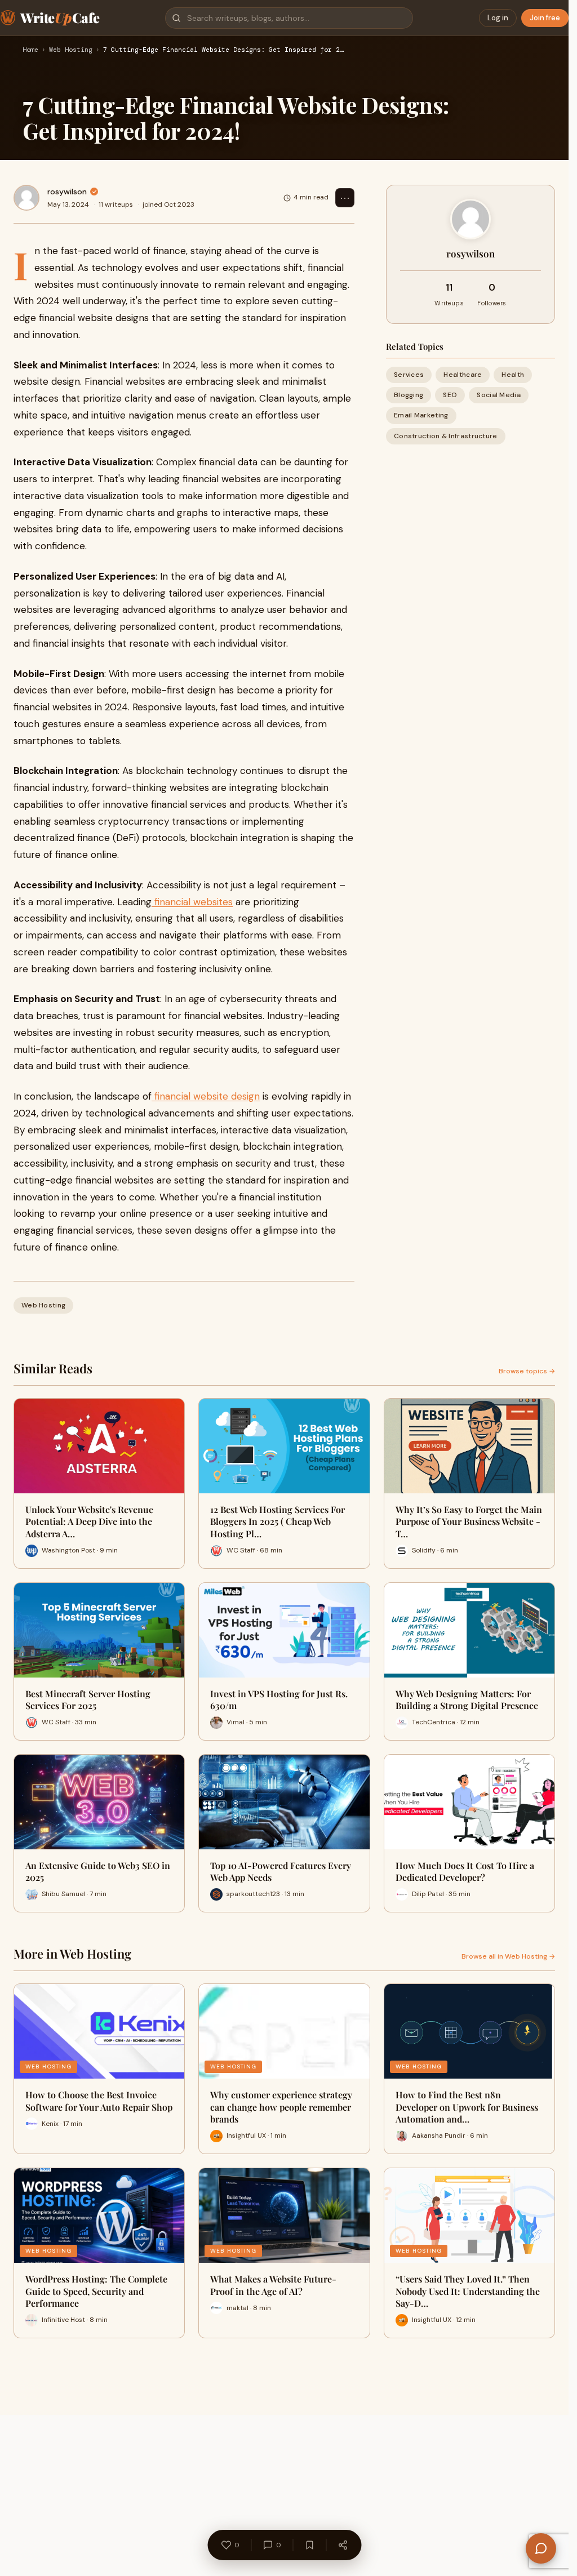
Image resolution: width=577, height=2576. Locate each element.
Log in (498, 18)
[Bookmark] (309, 2545)
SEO (450, 395)
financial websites (192, 902)
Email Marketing (421, 415)
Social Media (499, 395)
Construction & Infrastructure (446, 436)
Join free (545, 18)
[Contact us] (541, 2548)
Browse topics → (527, 1371)
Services (409, 375)
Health (513, 375)
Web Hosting (71, 50)
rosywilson (67, 192)
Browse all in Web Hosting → (508, 1956)
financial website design (206, 1096)
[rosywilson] (26, 198)
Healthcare (463, 375)
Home (30, 50)
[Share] (343, 2545)
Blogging (409, 395)
